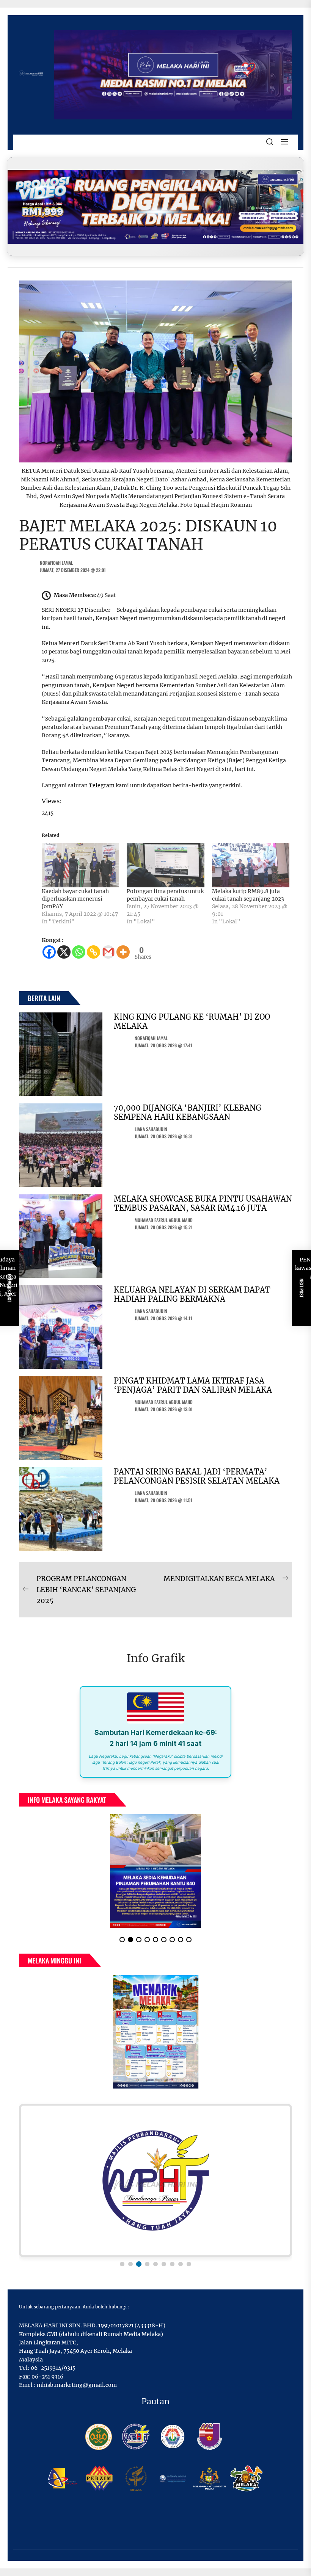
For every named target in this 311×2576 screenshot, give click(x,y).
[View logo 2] (130, 2264)
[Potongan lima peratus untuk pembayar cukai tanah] (165, 865)
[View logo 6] (164, 2264)
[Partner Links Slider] (155, 2180)
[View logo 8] (181, 2264)
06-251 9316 (47, 2377)
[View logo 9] (189, 2264)
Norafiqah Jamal (56, 563)
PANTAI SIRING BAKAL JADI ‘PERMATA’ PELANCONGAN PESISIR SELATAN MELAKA (197, 1476)
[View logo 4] (147, 2264)
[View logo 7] (172, 2264)
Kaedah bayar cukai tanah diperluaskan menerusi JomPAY (75, 899)
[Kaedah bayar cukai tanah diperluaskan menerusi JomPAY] (80, 865)
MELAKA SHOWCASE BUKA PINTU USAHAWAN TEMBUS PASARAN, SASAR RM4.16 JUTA (203, 1203)
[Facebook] (49, 952)
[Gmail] (108, 952)
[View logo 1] (122, 2264)
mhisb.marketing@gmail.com (77, 2385)
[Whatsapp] (79, 952)
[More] (123, 952)
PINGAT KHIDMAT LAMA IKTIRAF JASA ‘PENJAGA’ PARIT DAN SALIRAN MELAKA (193, 1385)
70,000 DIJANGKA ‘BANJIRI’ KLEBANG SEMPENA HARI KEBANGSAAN (188, 1112)
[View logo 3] (139, 2264)
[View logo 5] (155, 2264)
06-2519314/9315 (53, 2368)
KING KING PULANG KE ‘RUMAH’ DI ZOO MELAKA (192, 1021)
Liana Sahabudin (151, 1129)
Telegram (102, 785)
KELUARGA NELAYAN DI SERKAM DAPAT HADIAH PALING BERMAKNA (192, 1294)
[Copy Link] (93, 952)
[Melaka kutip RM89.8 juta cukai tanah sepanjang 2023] (251, 865)
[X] (64, 952)
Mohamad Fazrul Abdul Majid (164, 1220)
